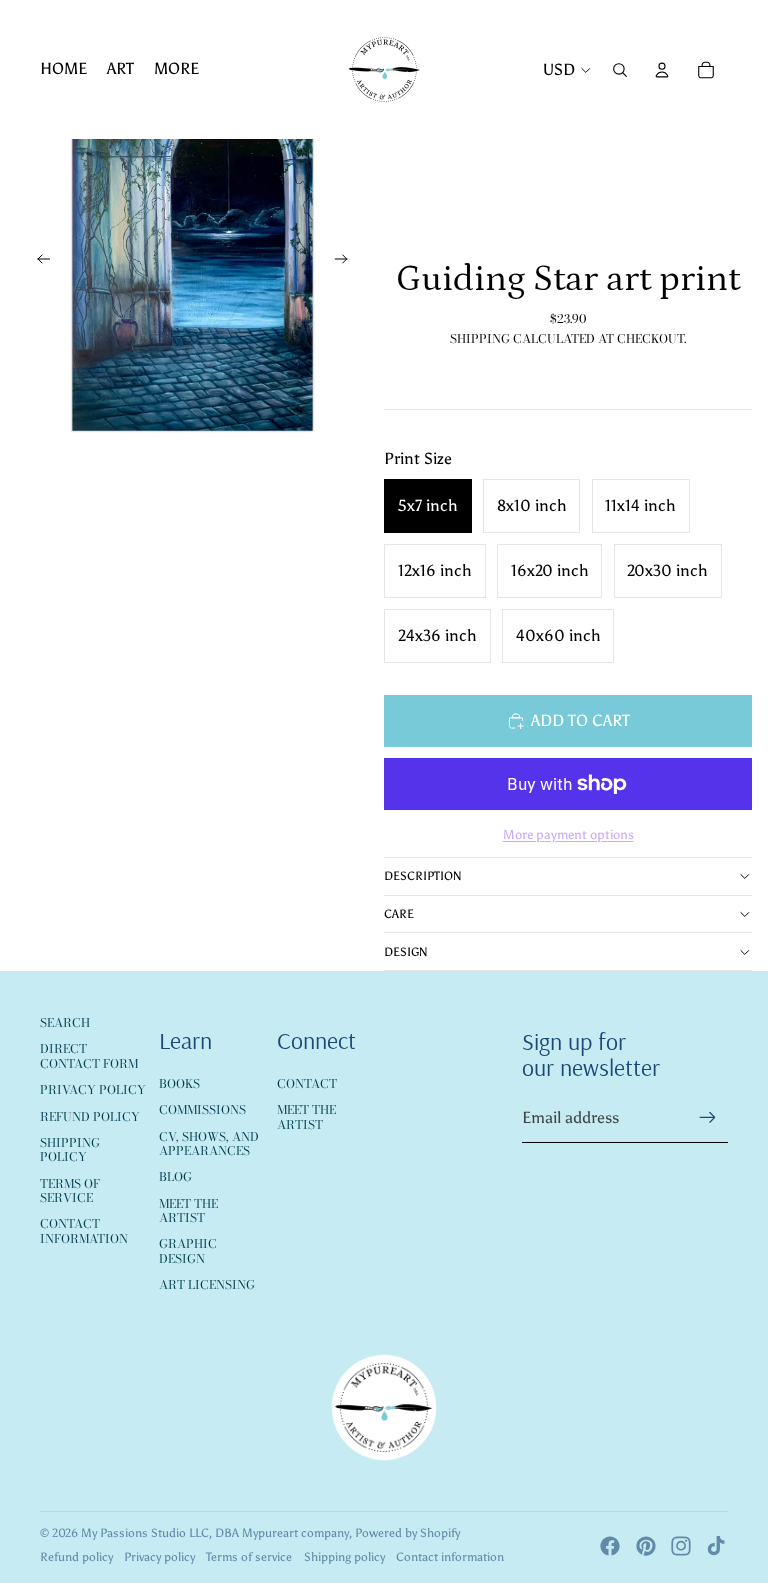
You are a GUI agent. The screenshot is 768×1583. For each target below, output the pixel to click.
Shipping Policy (70, 1149)
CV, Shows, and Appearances (209, 1143)
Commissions (202, 1109)
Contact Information (84, 1230)
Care (399, 914)
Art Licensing (207, 1284)
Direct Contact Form (89, 1055)
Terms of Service (70, 1190)
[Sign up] (708, 1118)
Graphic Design (188, 1250)
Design (406, 952)
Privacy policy (159, 1557)
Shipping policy (344, 1557)
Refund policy (76, 1557)
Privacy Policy (93, 1089)
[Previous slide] (37, 263)
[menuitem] (63, 70)
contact (307, 1083)
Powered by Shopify (407, 1533)
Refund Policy (90, 1116)
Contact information (450, 1557)
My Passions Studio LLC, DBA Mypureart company (215, 1533)
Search (65, 1022)
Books (179, 1083)
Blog (175, 1176)
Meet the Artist (188, 1210)
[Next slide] (347, 263)
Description (423, 876)
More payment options (568, 834)
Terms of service (249, 1557)
